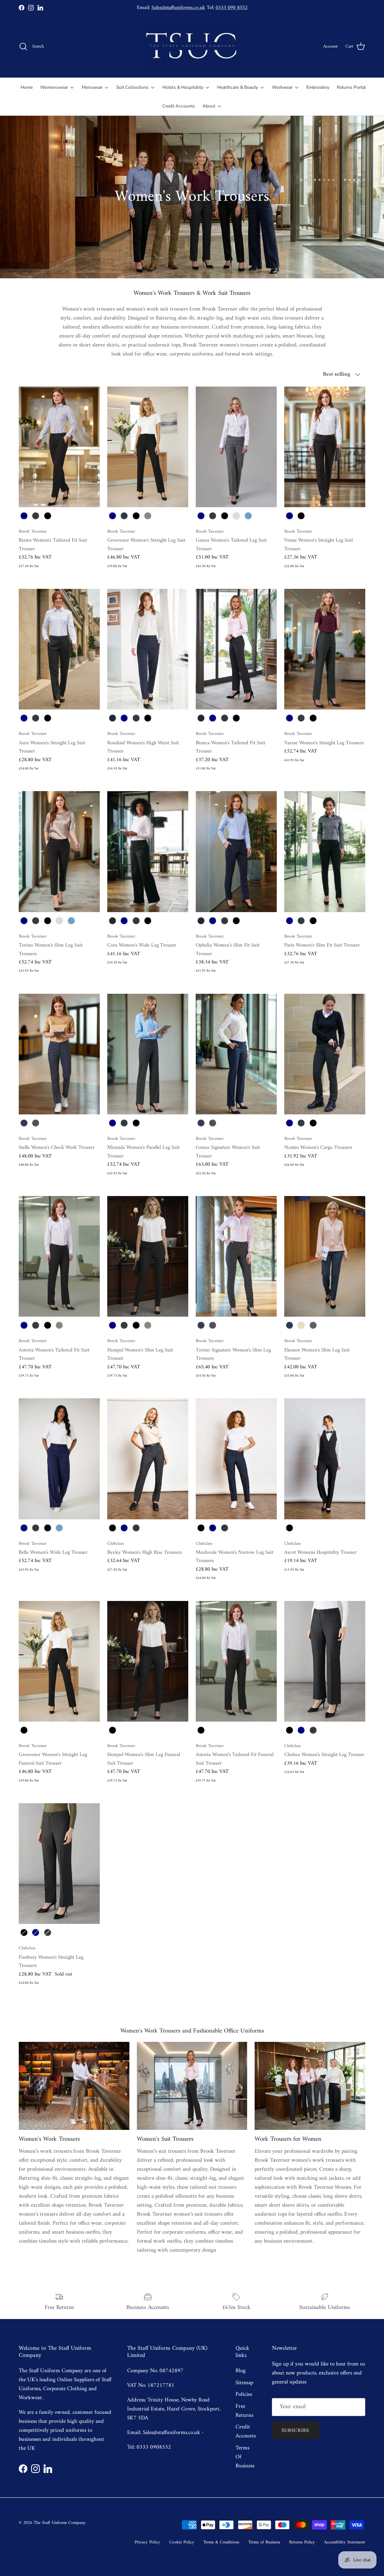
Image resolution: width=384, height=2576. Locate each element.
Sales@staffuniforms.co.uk (178, 8)
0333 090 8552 (232, 8)
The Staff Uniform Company (60, 2523)
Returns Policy (302, 2542)
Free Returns (244, 2411)
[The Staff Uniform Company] (192, 47)
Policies (244, 2395)
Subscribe (295, 2430)
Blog (241, 2371)
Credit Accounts (246, 2432)
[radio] (24, 516)
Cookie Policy (182, 2542)
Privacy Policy (147, 2542)
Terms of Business (264, 2542)
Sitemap (244, 2383)
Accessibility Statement (345, 2542)
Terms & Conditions (221, 2542)
